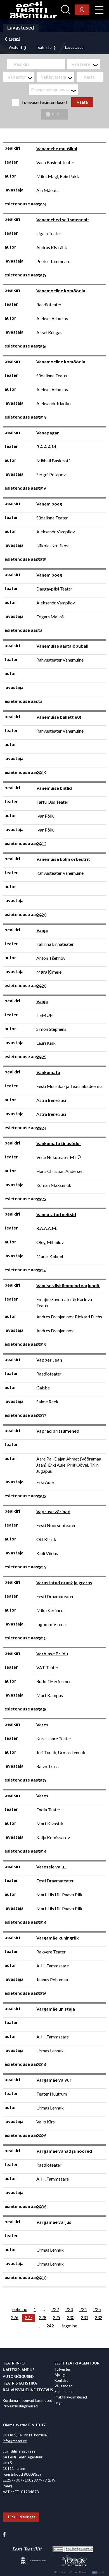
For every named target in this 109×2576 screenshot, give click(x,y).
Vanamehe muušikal (57, 148)
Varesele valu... (52, 1867)
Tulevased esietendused (44, 102)
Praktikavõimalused (71, 2397)
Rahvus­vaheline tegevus (28, 2390)
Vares (42, 1725)
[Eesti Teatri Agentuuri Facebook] (4, 2534)
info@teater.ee (15, 2441)
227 (29, 2317)
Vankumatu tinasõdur (59, 1143)
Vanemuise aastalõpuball (62, 646)
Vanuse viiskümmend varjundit (68, 1285)
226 (15, 2317)
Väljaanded (64, 2386)
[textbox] (86, 64)
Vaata (82, 102)
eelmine (20, 2309)
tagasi (14, 39)
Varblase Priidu (52, 1653)
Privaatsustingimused (20, 2406)
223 (69, 2309)
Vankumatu (48, 1072)
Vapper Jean (49, 1360)
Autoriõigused (18, 2376)
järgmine (69, 2326)
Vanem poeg (49, 504)
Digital (99, 2572)
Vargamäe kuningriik (58, 1938)
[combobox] (84, 64)
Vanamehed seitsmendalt (63, 219)
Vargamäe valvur (54, 2080)
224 (83, 2309)
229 (57, 2317)
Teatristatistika (20, 2383)
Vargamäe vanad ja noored (64, 2151)
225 (97, 2309)
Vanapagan (48, 433)
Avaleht (16, 48)
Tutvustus (63, 2369)
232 (99, 2317)
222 (55, 2309)
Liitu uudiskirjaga (22, 2517)
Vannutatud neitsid (56, 1214)
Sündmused (64, 2392)
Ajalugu (61, 2375)
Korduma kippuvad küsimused (28, 2400)
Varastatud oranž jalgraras (64, 1582)
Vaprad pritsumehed (58, 1431)
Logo (59, 2403)
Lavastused (74, 48)
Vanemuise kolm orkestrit (63, 859)
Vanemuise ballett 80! (59, 717)
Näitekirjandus (19, 2370)
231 (85, 2317)
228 (43, 2317)
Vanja (42, 930)
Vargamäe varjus (54, 2222)
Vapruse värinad (53, 1511)
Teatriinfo (44, 48)
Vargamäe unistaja (56, 2009)
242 (50, 2326)
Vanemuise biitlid (54, 788)
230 (71, 2317)
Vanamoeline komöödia (61, 291)
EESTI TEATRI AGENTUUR (77, 2363)
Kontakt (61, 2380)
